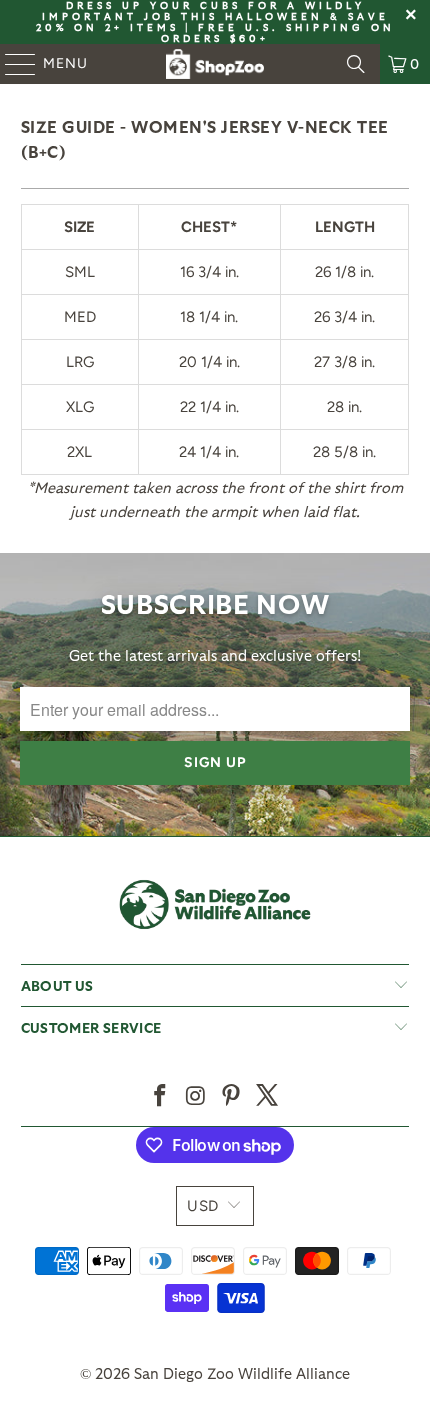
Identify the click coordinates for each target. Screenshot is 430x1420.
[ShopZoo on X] (268, 1096)
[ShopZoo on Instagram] (196, 1096)
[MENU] (11, 64)
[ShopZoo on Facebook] (161, 1096)
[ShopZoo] (215, 64)
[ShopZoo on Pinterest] (232, 1096)
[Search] (356, 64)
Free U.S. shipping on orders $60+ (278, 32)
